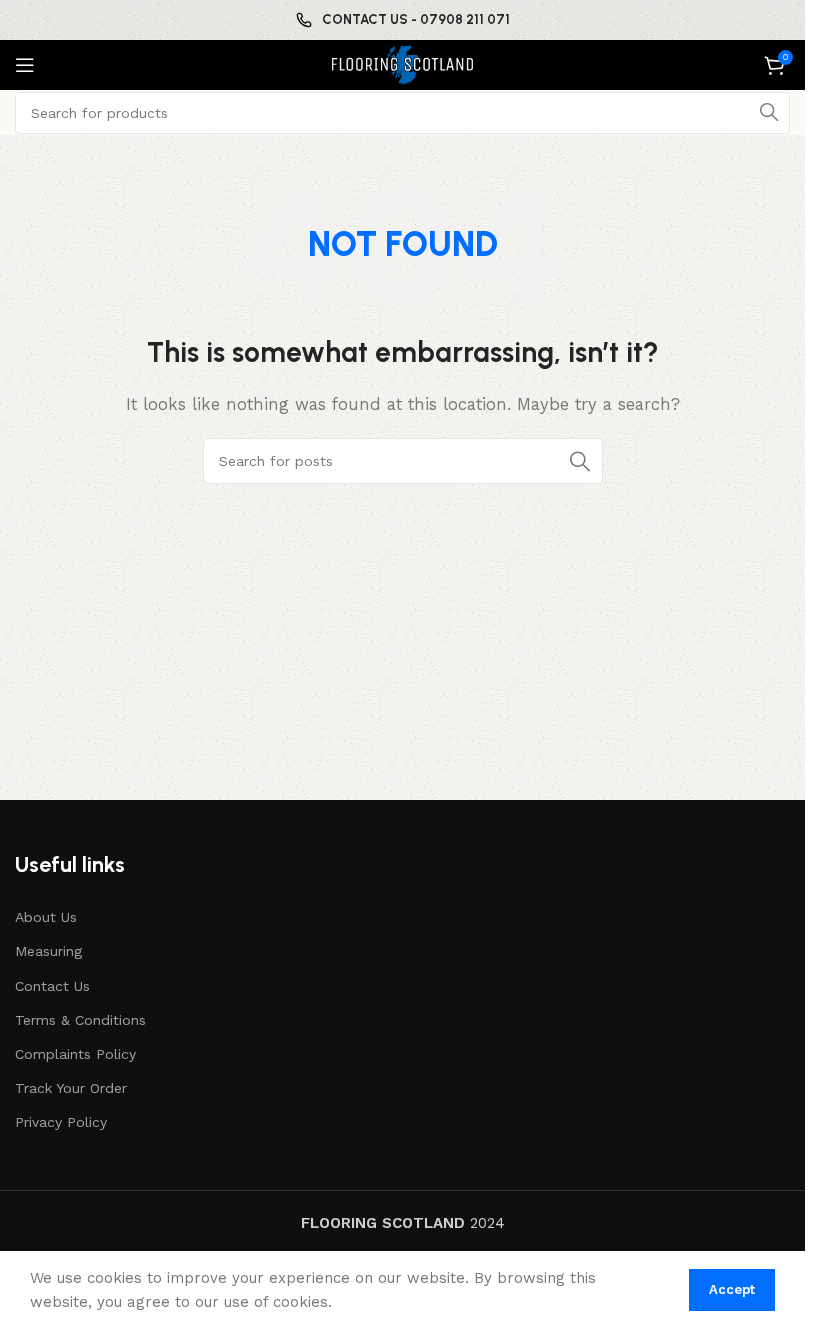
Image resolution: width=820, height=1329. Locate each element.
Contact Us (52, 986)
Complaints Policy (75, 1054)
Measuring (48, 951)
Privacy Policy (61, 1122)
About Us (46, 917)
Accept (732, 1289)
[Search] (769, 113)
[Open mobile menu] (25, 65)
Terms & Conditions (80, 1020)
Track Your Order (71, 1088)
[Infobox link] (403, 20)
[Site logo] (403, 64)
